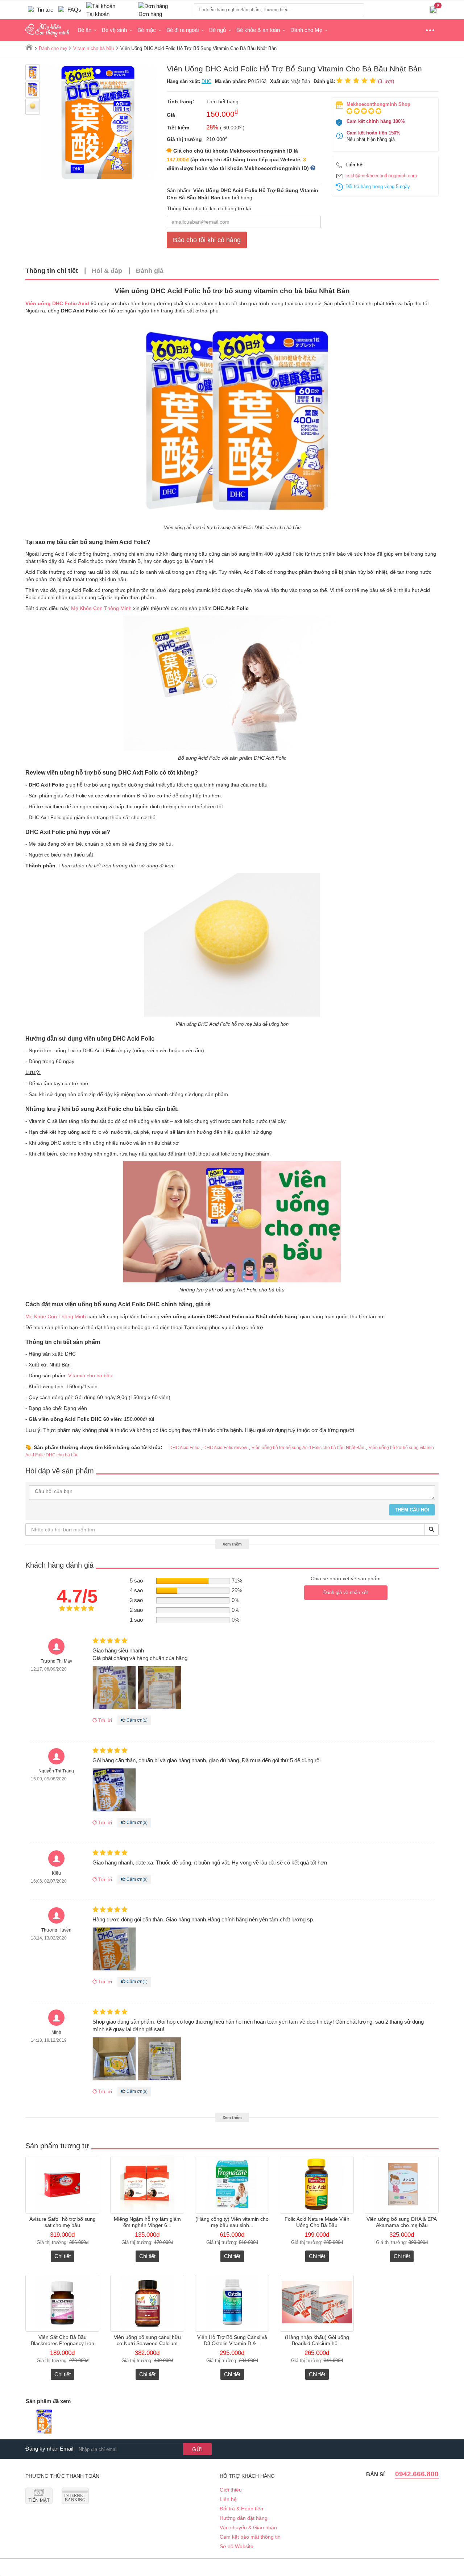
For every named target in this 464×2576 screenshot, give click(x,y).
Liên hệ (228, 2499)
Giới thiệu (231, 2490)
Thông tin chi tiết (52, 271)
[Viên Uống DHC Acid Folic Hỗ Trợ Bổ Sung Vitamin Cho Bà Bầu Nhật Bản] (44, 2422)
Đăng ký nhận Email (49, 2449)
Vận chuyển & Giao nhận (248, 2527)
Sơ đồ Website (237, 2546)
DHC (206, 81)
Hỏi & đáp (107, 271)
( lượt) (386, 81)
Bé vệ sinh (114, 30)
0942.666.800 (417, 2474)
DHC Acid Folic (184, 1448)
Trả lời (104, 1720)
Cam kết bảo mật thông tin (250, 2537)
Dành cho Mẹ (306, 30)
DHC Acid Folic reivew (225, 1448)
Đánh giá (150, 271)
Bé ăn (84, 30)
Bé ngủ (217, 30)
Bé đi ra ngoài (183, 30)
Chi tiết (63, 2256)
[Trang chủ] (29, 47)
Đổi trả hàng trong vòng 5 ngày (378, 186)
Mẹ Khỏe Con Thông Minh (101, 608)
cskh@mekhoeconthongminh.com (381, 176)
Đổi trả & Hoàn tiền (241, 2509)
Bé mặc (147, 30)
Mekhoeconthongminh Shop (378, 104)
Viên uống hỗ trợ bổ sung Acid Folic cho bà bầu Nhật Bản (308, 1448)
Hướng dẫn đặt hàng (244, 2518)
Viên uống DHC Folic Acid (57, 303)
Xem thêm (232, 1544)
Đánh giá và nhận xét (346, 1592)
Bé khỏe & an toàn (258, 30)
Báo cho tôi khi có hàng (207, 240)
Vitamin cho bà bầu (90, 1376)
